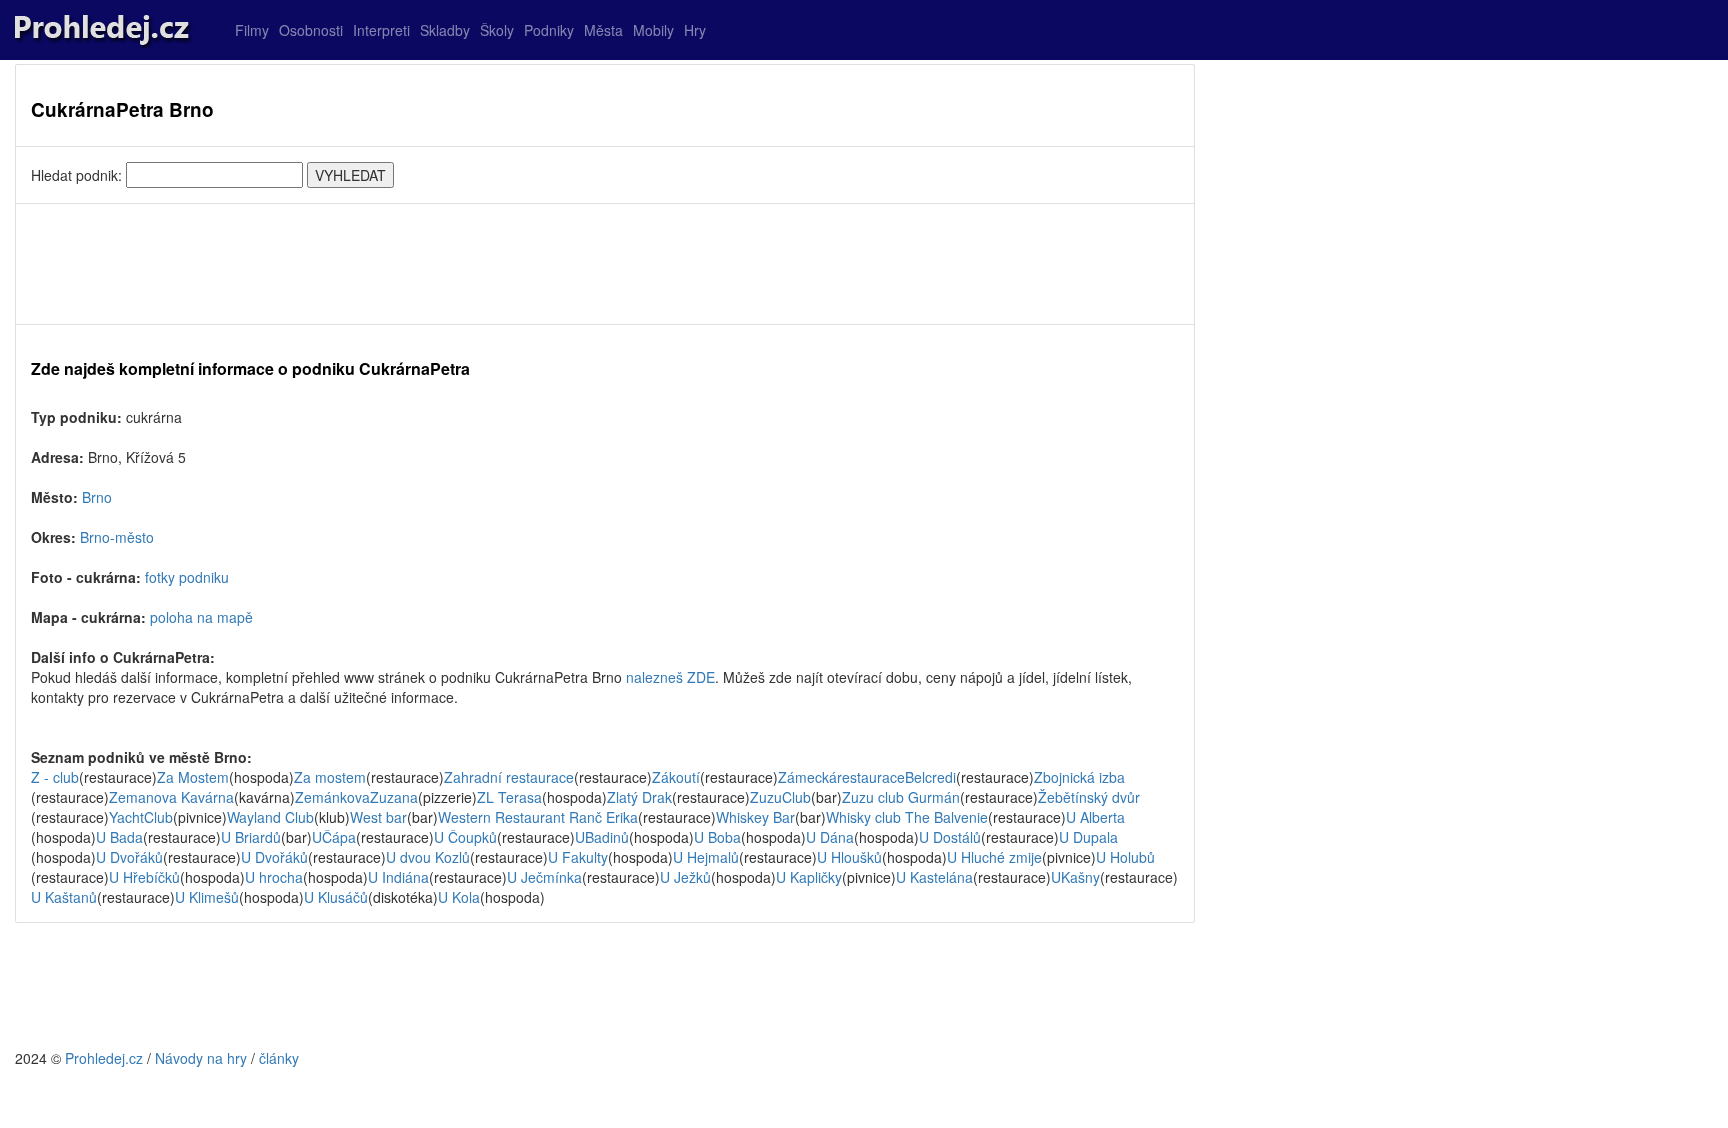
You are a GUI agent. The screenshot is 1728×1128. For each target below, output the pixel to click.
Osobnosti (311, 30)
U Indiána (398, 877)
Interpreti (381, 30)
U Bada (119, 837)
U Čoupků (465, 837)
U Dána (830, 837)
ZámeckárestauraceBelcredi (867, 777)
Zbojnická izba (1079, 777)
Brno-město (117, 537)
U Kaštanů (64, 897)
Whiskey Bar (755, 817)
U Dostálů (950, 837)
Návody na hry (201, 1058)
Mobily (653, 30)
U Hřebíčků (144, 877)
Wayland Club (270, 817)
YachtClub (141, 817)
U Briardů (251, 837)
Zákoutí (676, 777)
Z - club (55, 777)
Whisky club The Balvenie (907, 817)
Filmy (252, 30)
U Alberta (1095, 817)
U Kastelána (934, 877)
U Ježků (685, 877)
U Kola (459, 897)
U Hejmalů (706, 857)
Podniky (549, 30)
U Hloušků (849, 857)
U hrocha (274, 877)
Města (603, 30)
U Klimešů (207, 897)
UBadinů (602, 837)
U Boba (717, 837)
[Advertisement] (605, 264)
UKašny (1075, 877)
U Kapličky (809, 877)
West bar (378, 817)
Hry (695, 30)
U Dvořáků (129, 857)
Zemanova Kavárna (171, 797)
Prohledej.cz (104, 1058)
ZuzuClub (780, 797)
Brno (97, 497)
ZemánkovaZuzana (356, 797)
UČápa (334, 837)
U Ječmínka (544, 877)
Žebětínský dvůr (1089, 797)
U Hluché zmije (994, 857)
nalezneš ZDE (670, 677)
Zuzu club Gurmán (901, 797)
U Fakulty (578, 857)
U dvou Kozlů (428, 857)
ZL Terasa (509, 797)
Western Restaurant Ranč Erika (538, 817)
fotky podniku (187, 577)
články (279, 1058)
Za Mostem (193, 777)
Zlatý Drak (639, 797)
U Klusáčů (336, 897)
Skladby (445, 30)
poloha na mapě (201, 617)
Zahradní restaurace (509, 777)
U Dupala (1088, 837)
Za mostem (330, 777)
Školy (497, 30)
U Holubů (1125, 857)
